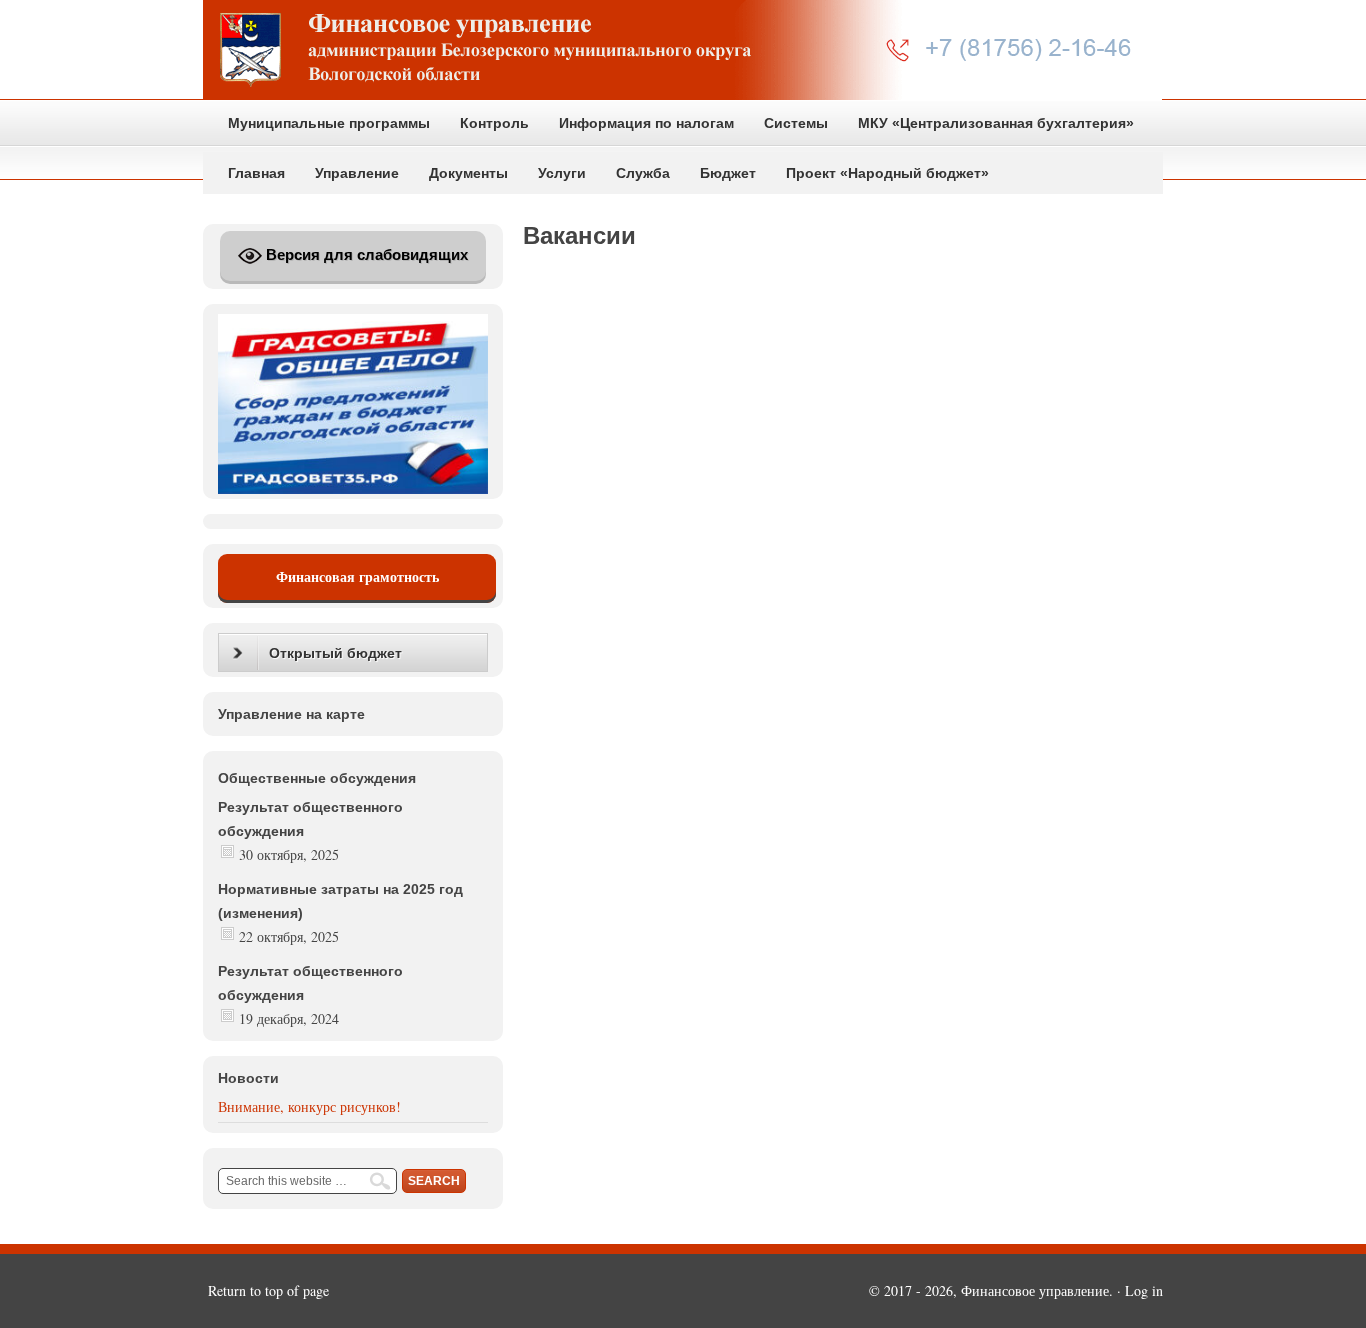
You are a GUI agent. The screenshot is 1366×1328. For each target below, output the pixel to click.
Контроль (494, 123)
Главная (256, 173)
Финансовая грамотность (357, 576)
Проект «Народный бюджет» (887, 173)
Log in (1144, 1290)
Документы (468, 173)
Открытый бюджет (335, 653)
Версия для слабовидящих (365, 254)
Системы (796, 123)
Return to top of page (268, 1290)
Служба (643, 173)
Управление (357, 173)
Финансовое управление (683, 50)
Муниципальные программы (329, 123)
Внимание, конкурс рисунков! (309, 1106)
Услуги (562, 173)
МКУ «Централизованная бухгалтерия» (996, 123)
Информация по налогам (646, 123)
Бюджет (728, 173)
